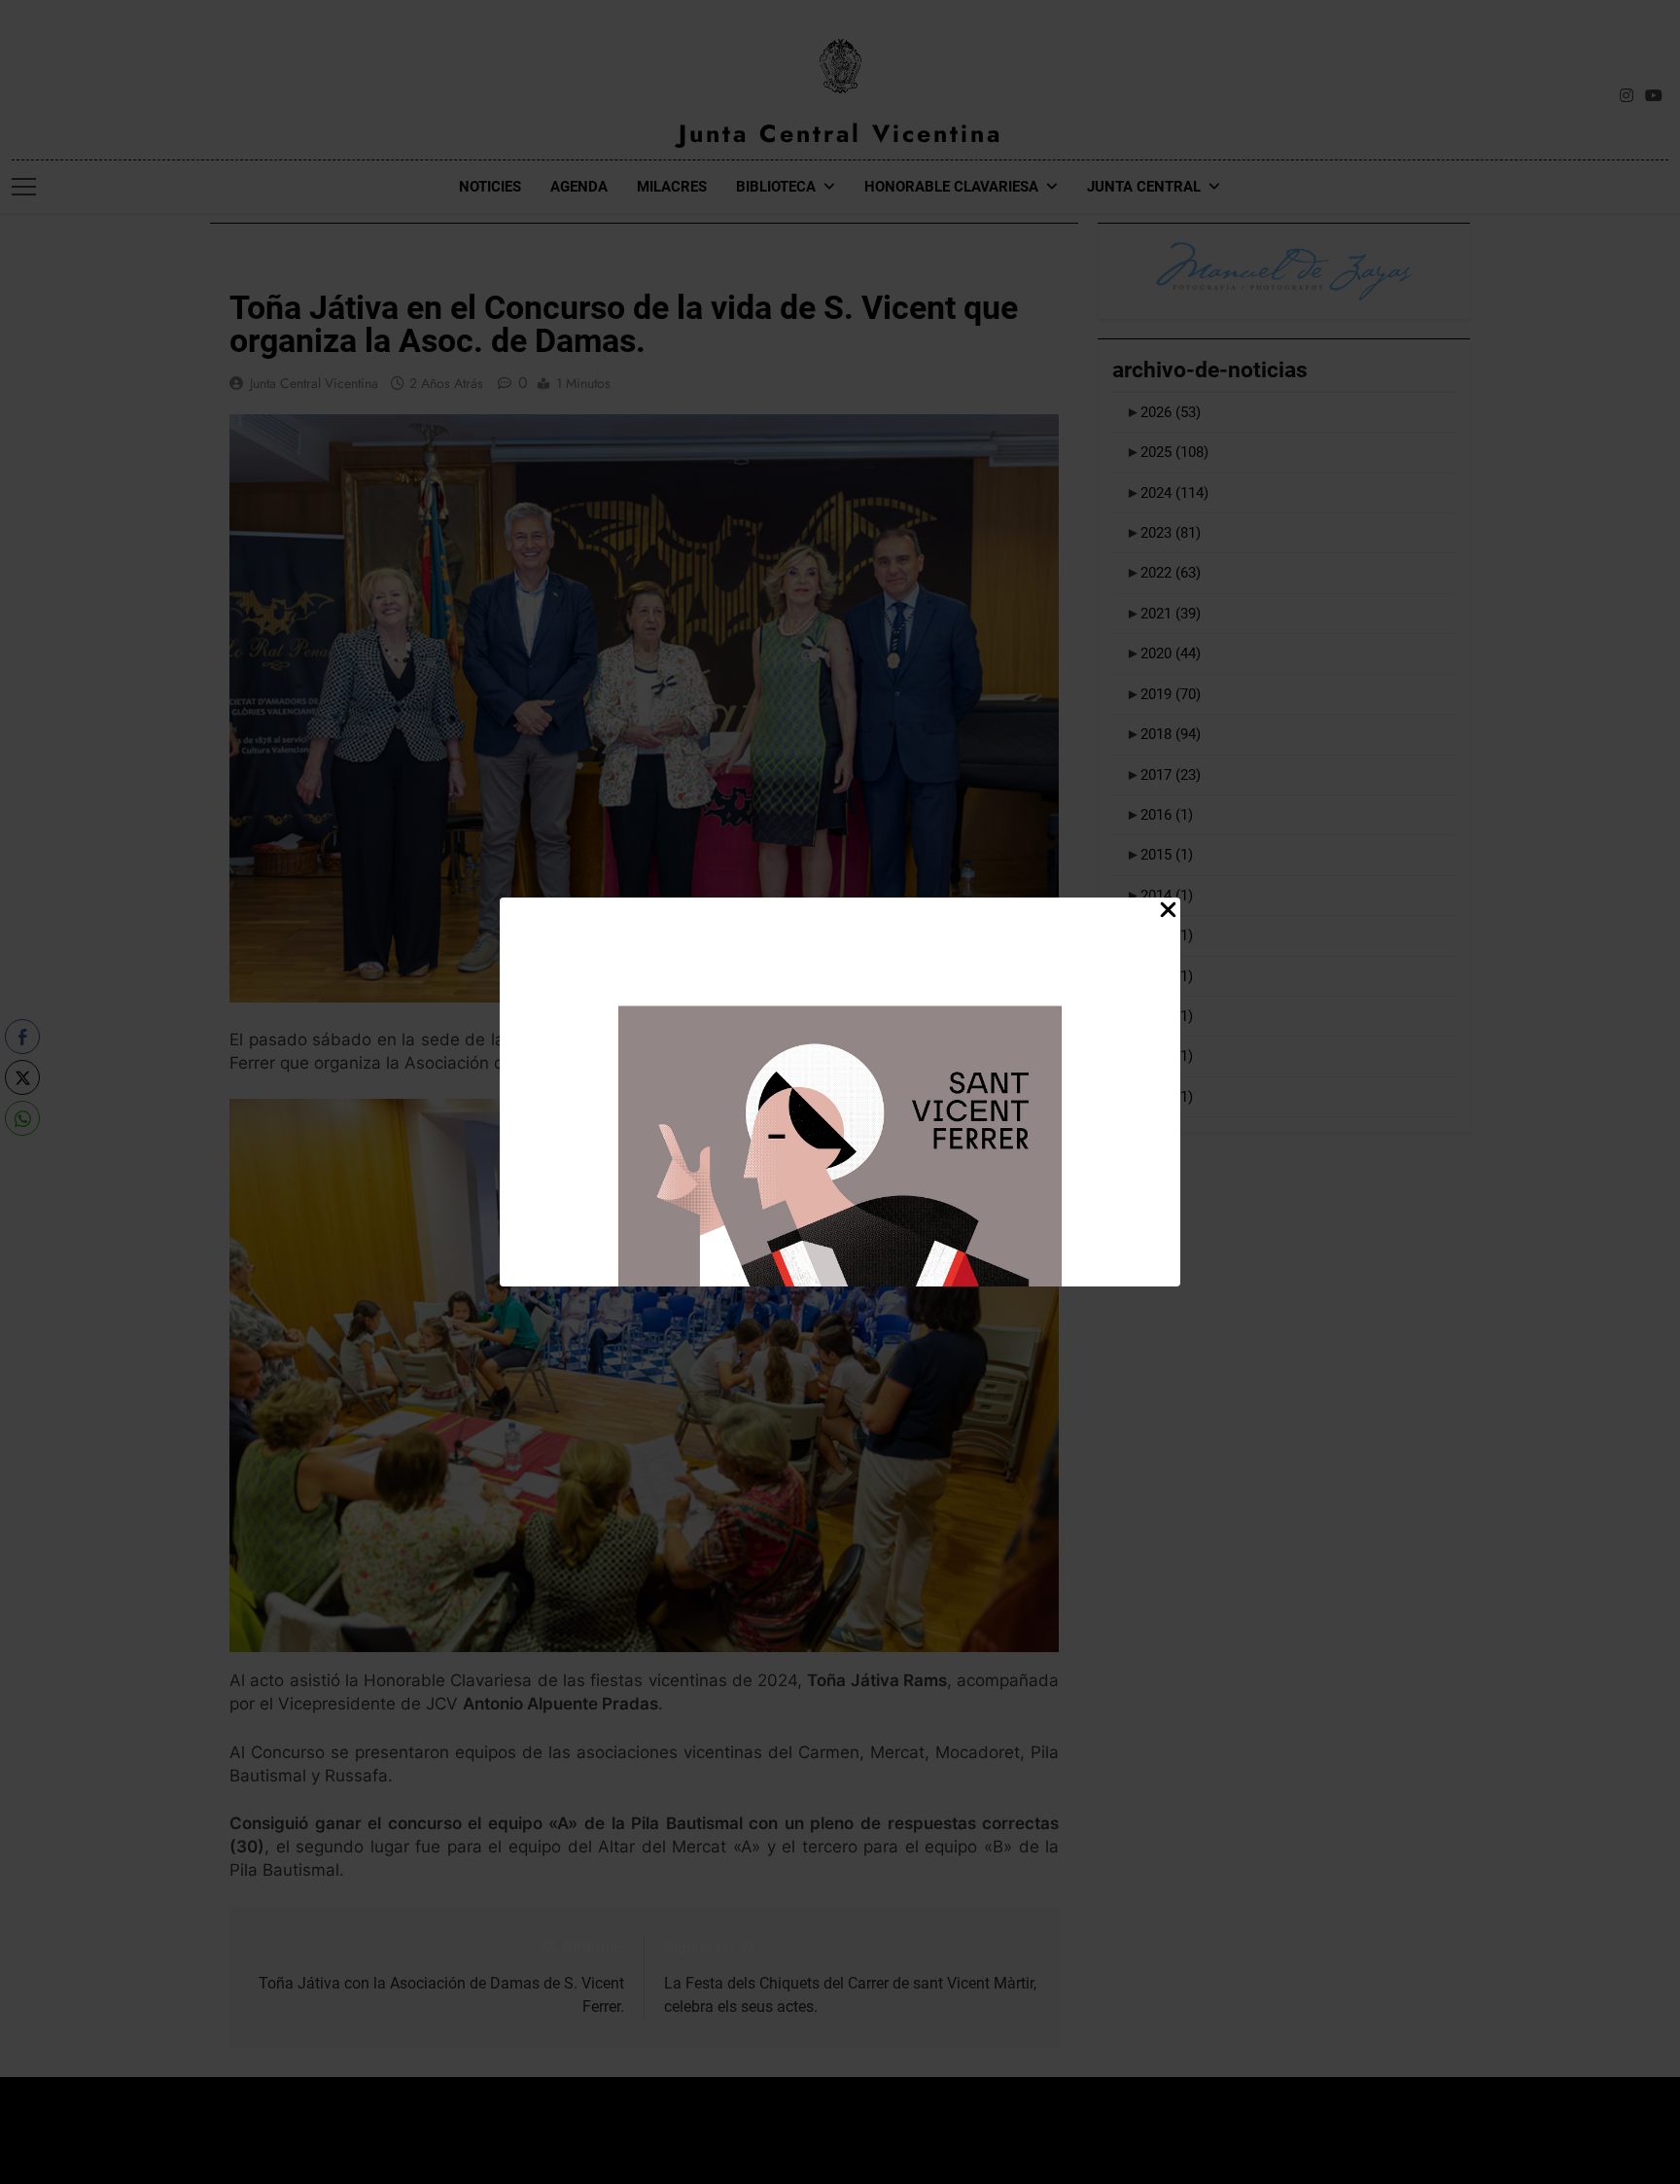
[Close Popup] (1168, 911)
